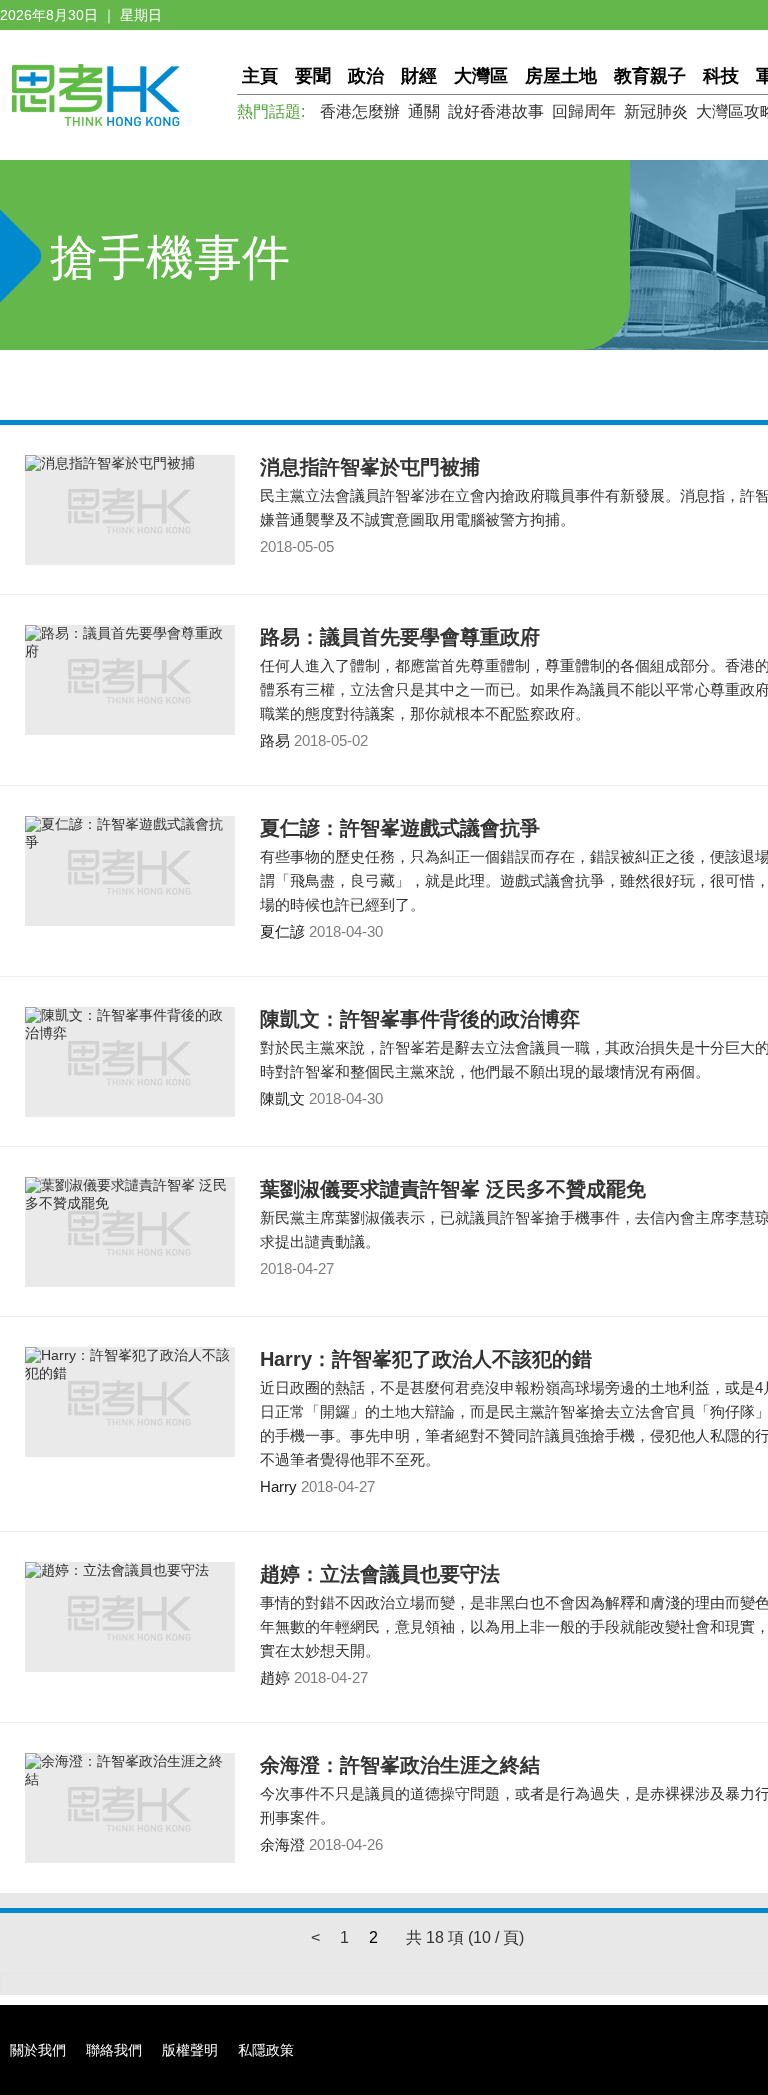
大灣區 (481, 76)
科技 (721, 76)
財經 (419, 76)
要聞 (313, 76)
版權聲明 (190, 2050)
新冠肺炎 (656, 111)
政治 (366, 76)
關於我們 (38, 2050)
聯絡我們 (114, 2050)
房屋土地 (561, 76)
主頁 (260, 76)
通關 (424, 111)
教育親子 (650, 76)
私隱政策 (266, 2050)
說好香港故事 (496, 111)
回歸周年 (584, 111)
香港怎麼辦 (360, 111)
